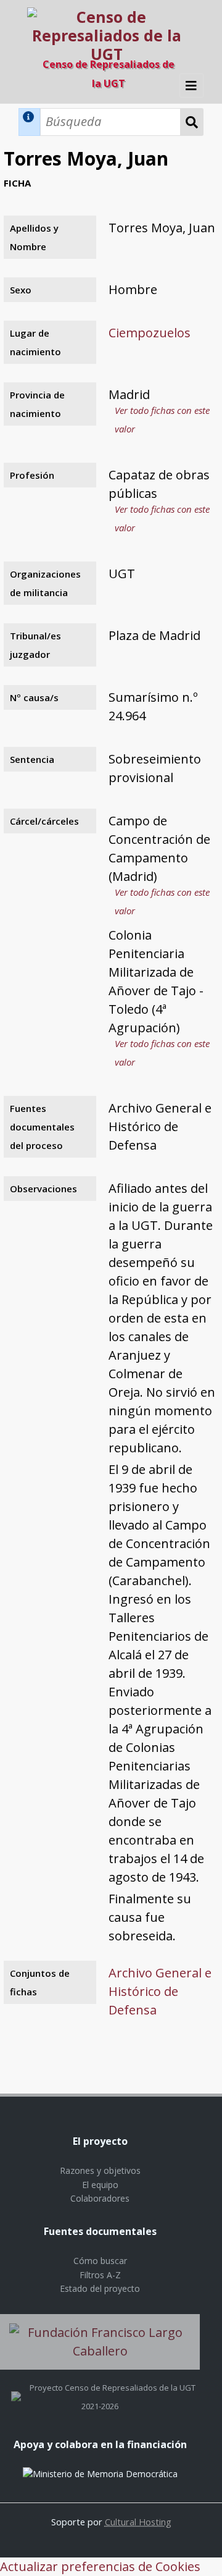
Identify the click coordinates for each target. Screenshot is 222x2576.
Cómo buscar (100, 2261)
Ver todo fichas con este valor (162, 419)
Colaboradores (100, 2198)
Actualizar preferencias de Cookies (100, 2566)
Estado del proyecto (100, 2288)
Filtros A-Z (100, 2275)
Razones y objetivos (100, 2170)
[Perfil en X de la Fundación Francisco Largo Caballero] (16, 2388)
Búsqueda (192, 122)
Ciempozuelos (150, 333)
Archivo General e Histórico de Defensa (160, 1991)
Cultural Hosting (138, 2522)
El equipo (100, 2185)
